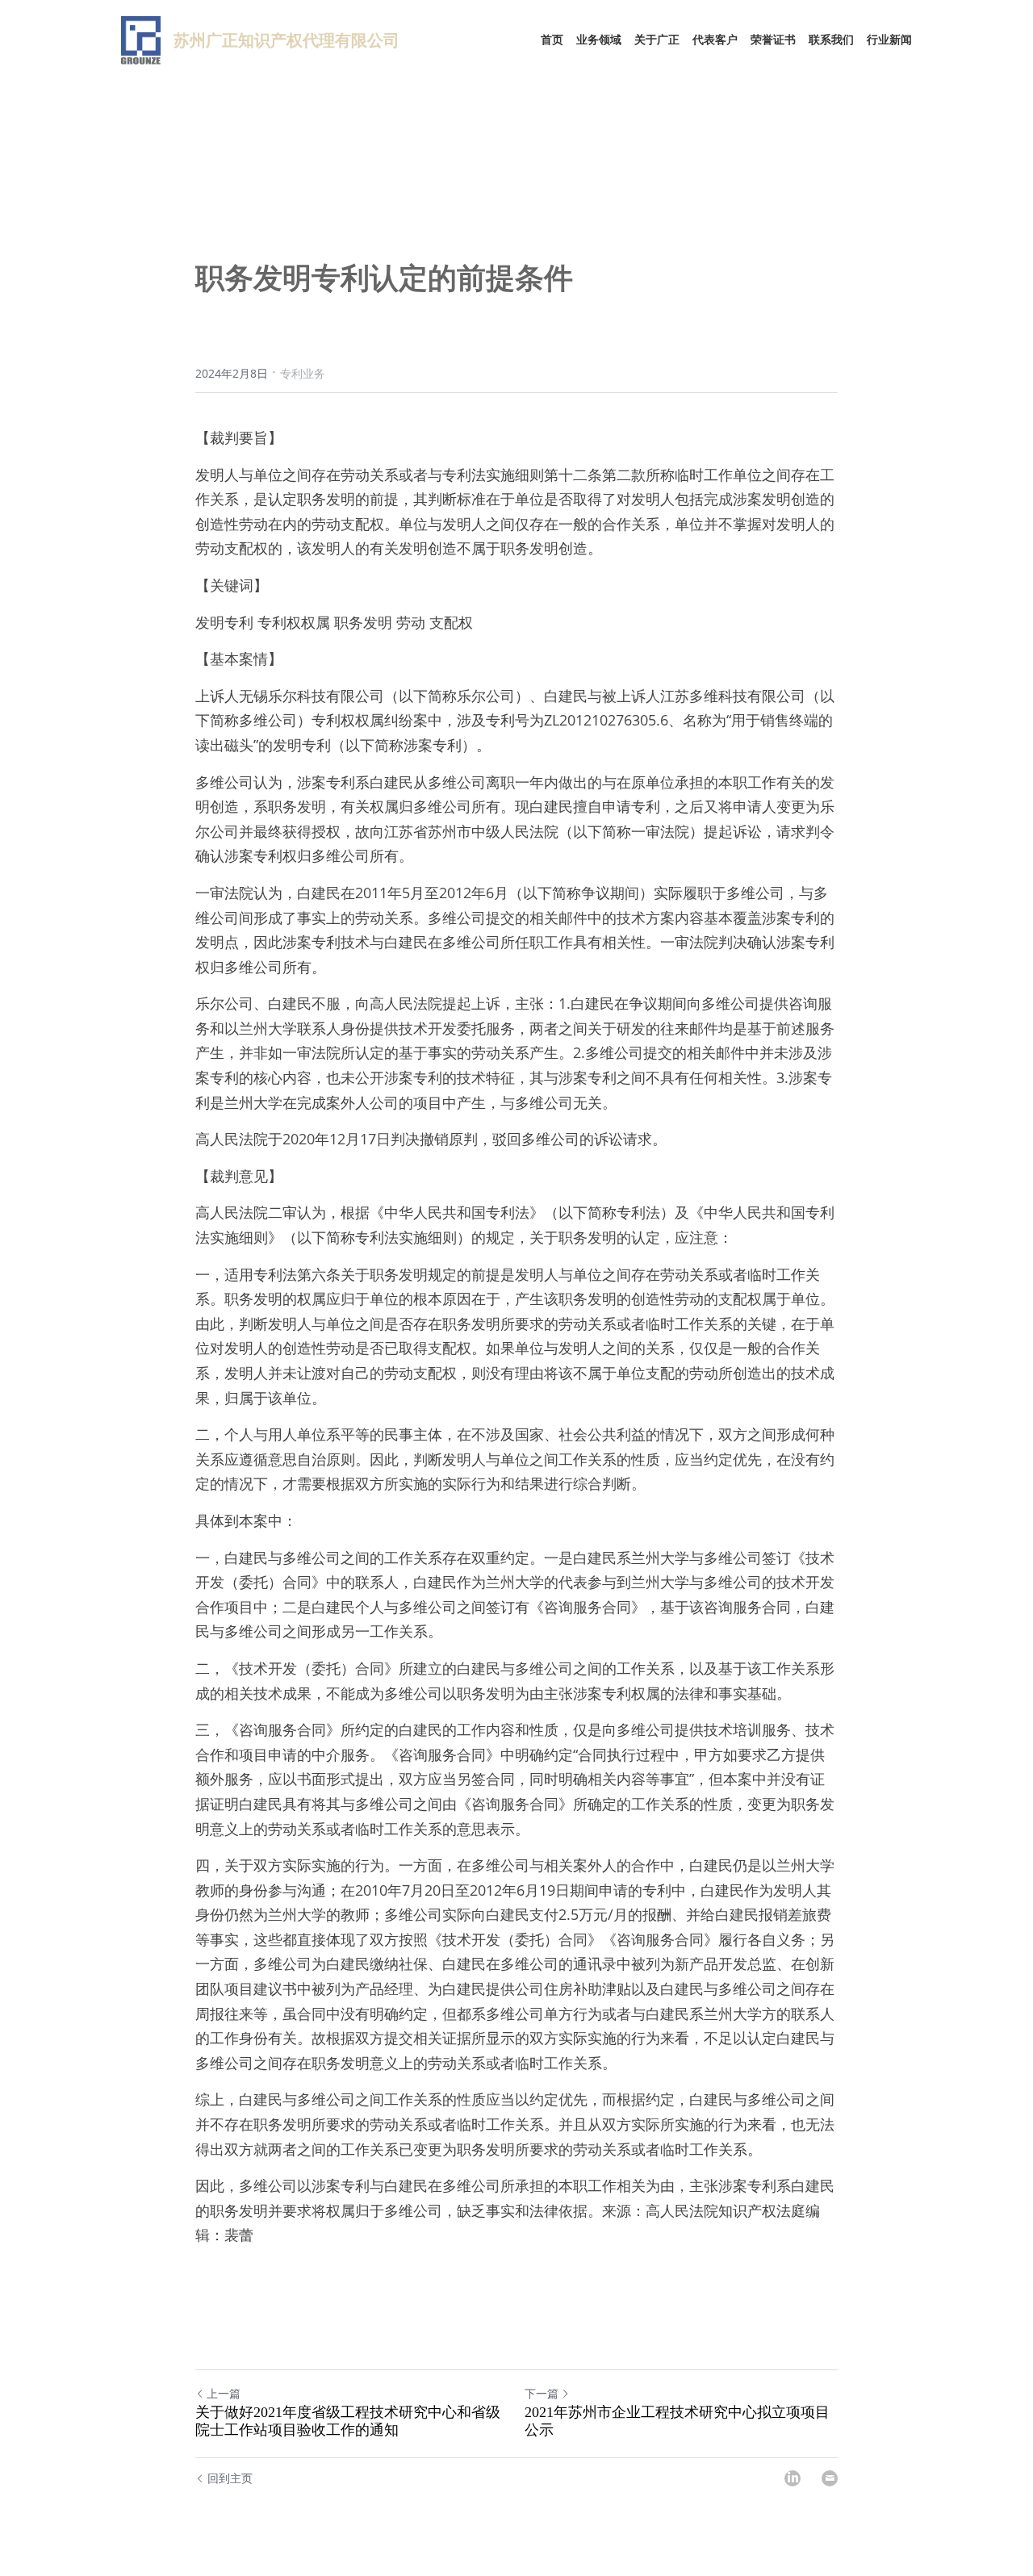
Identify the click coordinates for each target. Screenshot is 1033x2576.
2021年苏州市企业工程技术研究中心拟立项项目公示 (677, 2421)
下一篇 (542, 2393)
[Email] (830, 2478)
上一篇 (224, 2393)
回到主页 (230, 2478)
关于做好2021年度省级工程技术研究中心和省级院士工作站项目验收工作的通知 (348, 2421)
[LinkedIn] (793, 2478)
